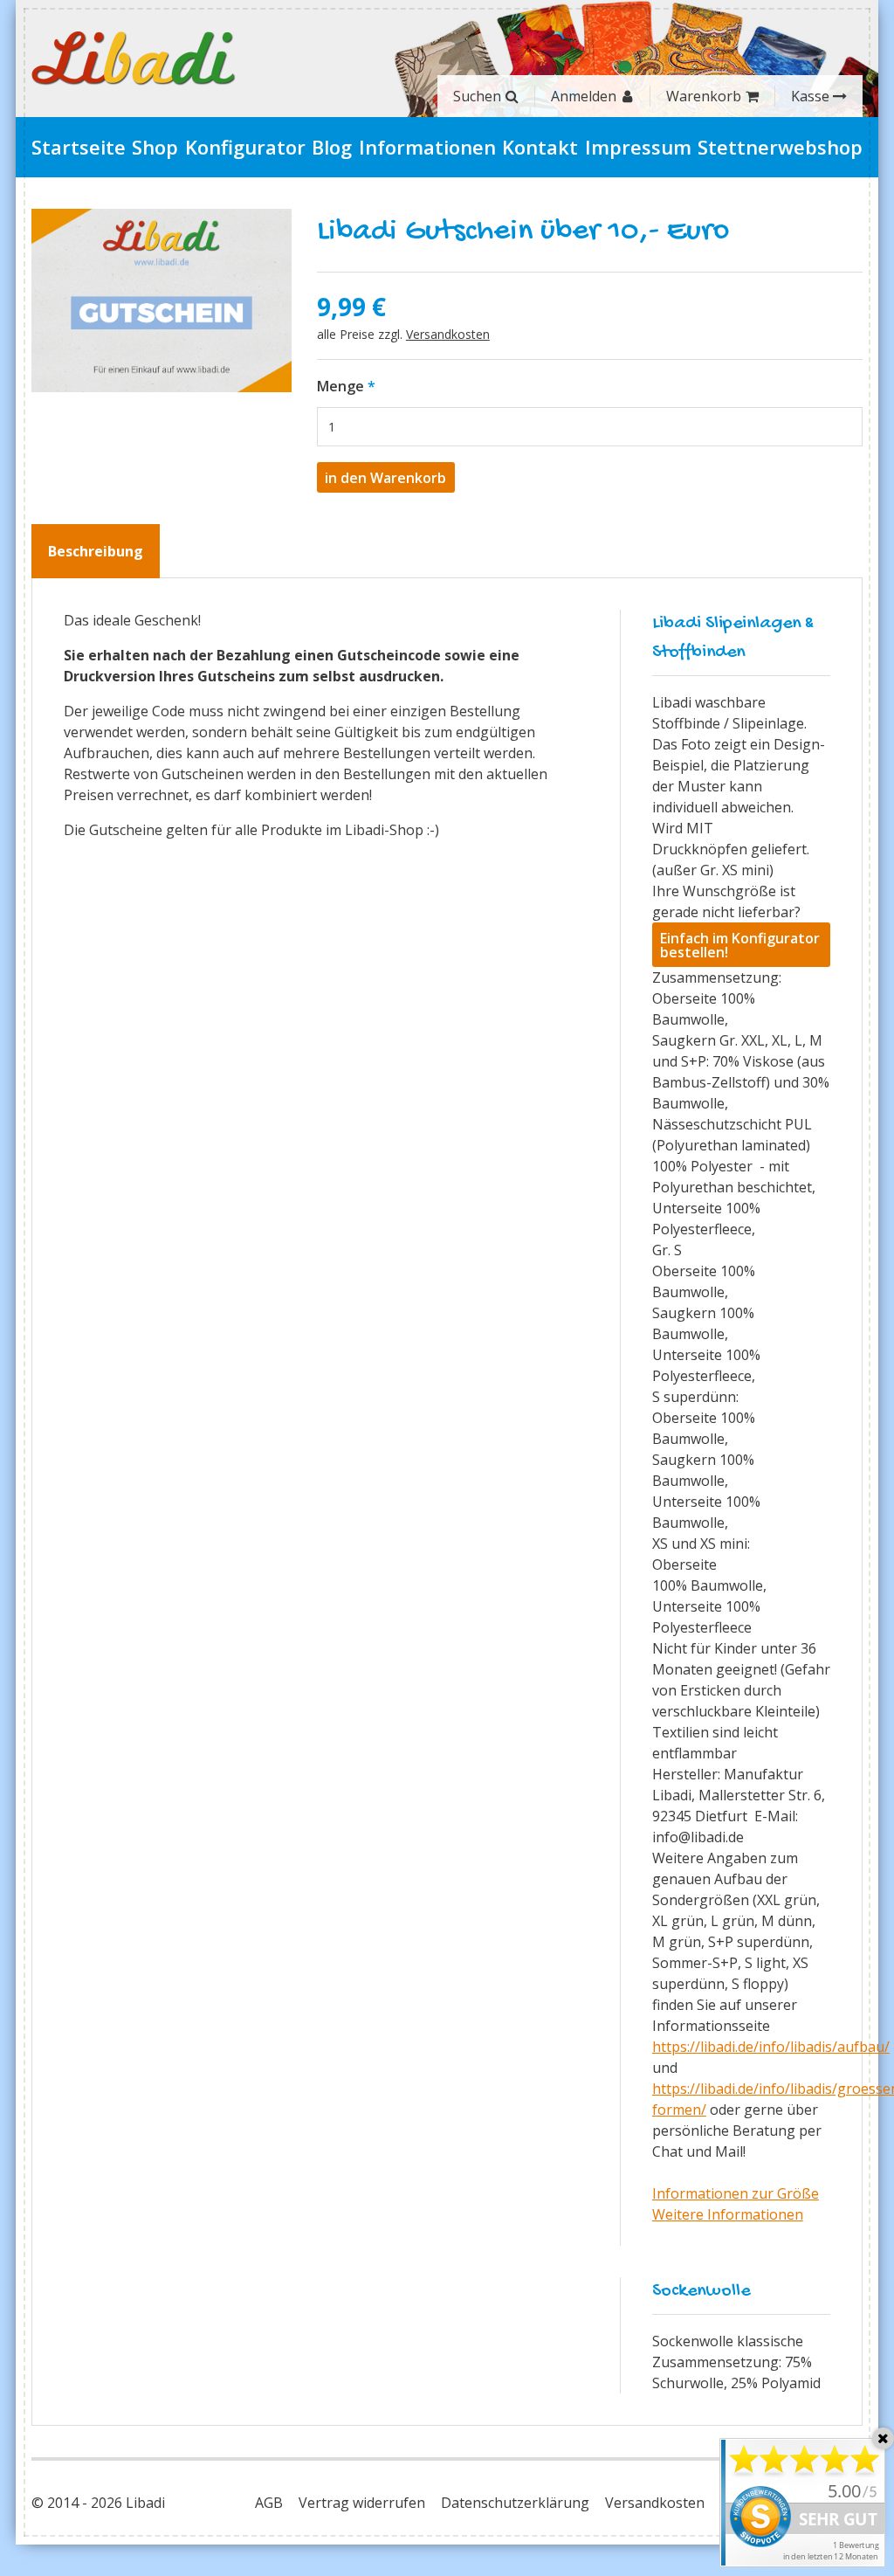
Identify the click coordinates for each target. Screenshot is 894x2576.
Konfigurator (245, 147)
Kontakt (540, 147)
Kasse (810, 96)
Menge (340, 386)
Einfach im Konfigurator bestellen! (740, 945)
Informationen (427, 147)
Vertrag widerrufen (362, 2503)
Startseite (79, 147)
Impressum (638, 147)
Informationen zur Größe (736, 2193)
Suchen (477, 96)
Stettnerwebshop (780, 147)
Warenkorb (704, 96)
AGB (269, 2503)
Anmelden (584, 96)
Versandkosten (448, 334)
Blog (332, 147)
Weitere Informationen (728, 2214)
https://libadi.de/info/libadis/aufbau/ (771, 2047)
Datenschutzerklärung (515, 2503)
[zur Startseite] (134, 59)
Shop (155, 147)
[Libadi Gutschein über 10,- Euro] (162, 300)
